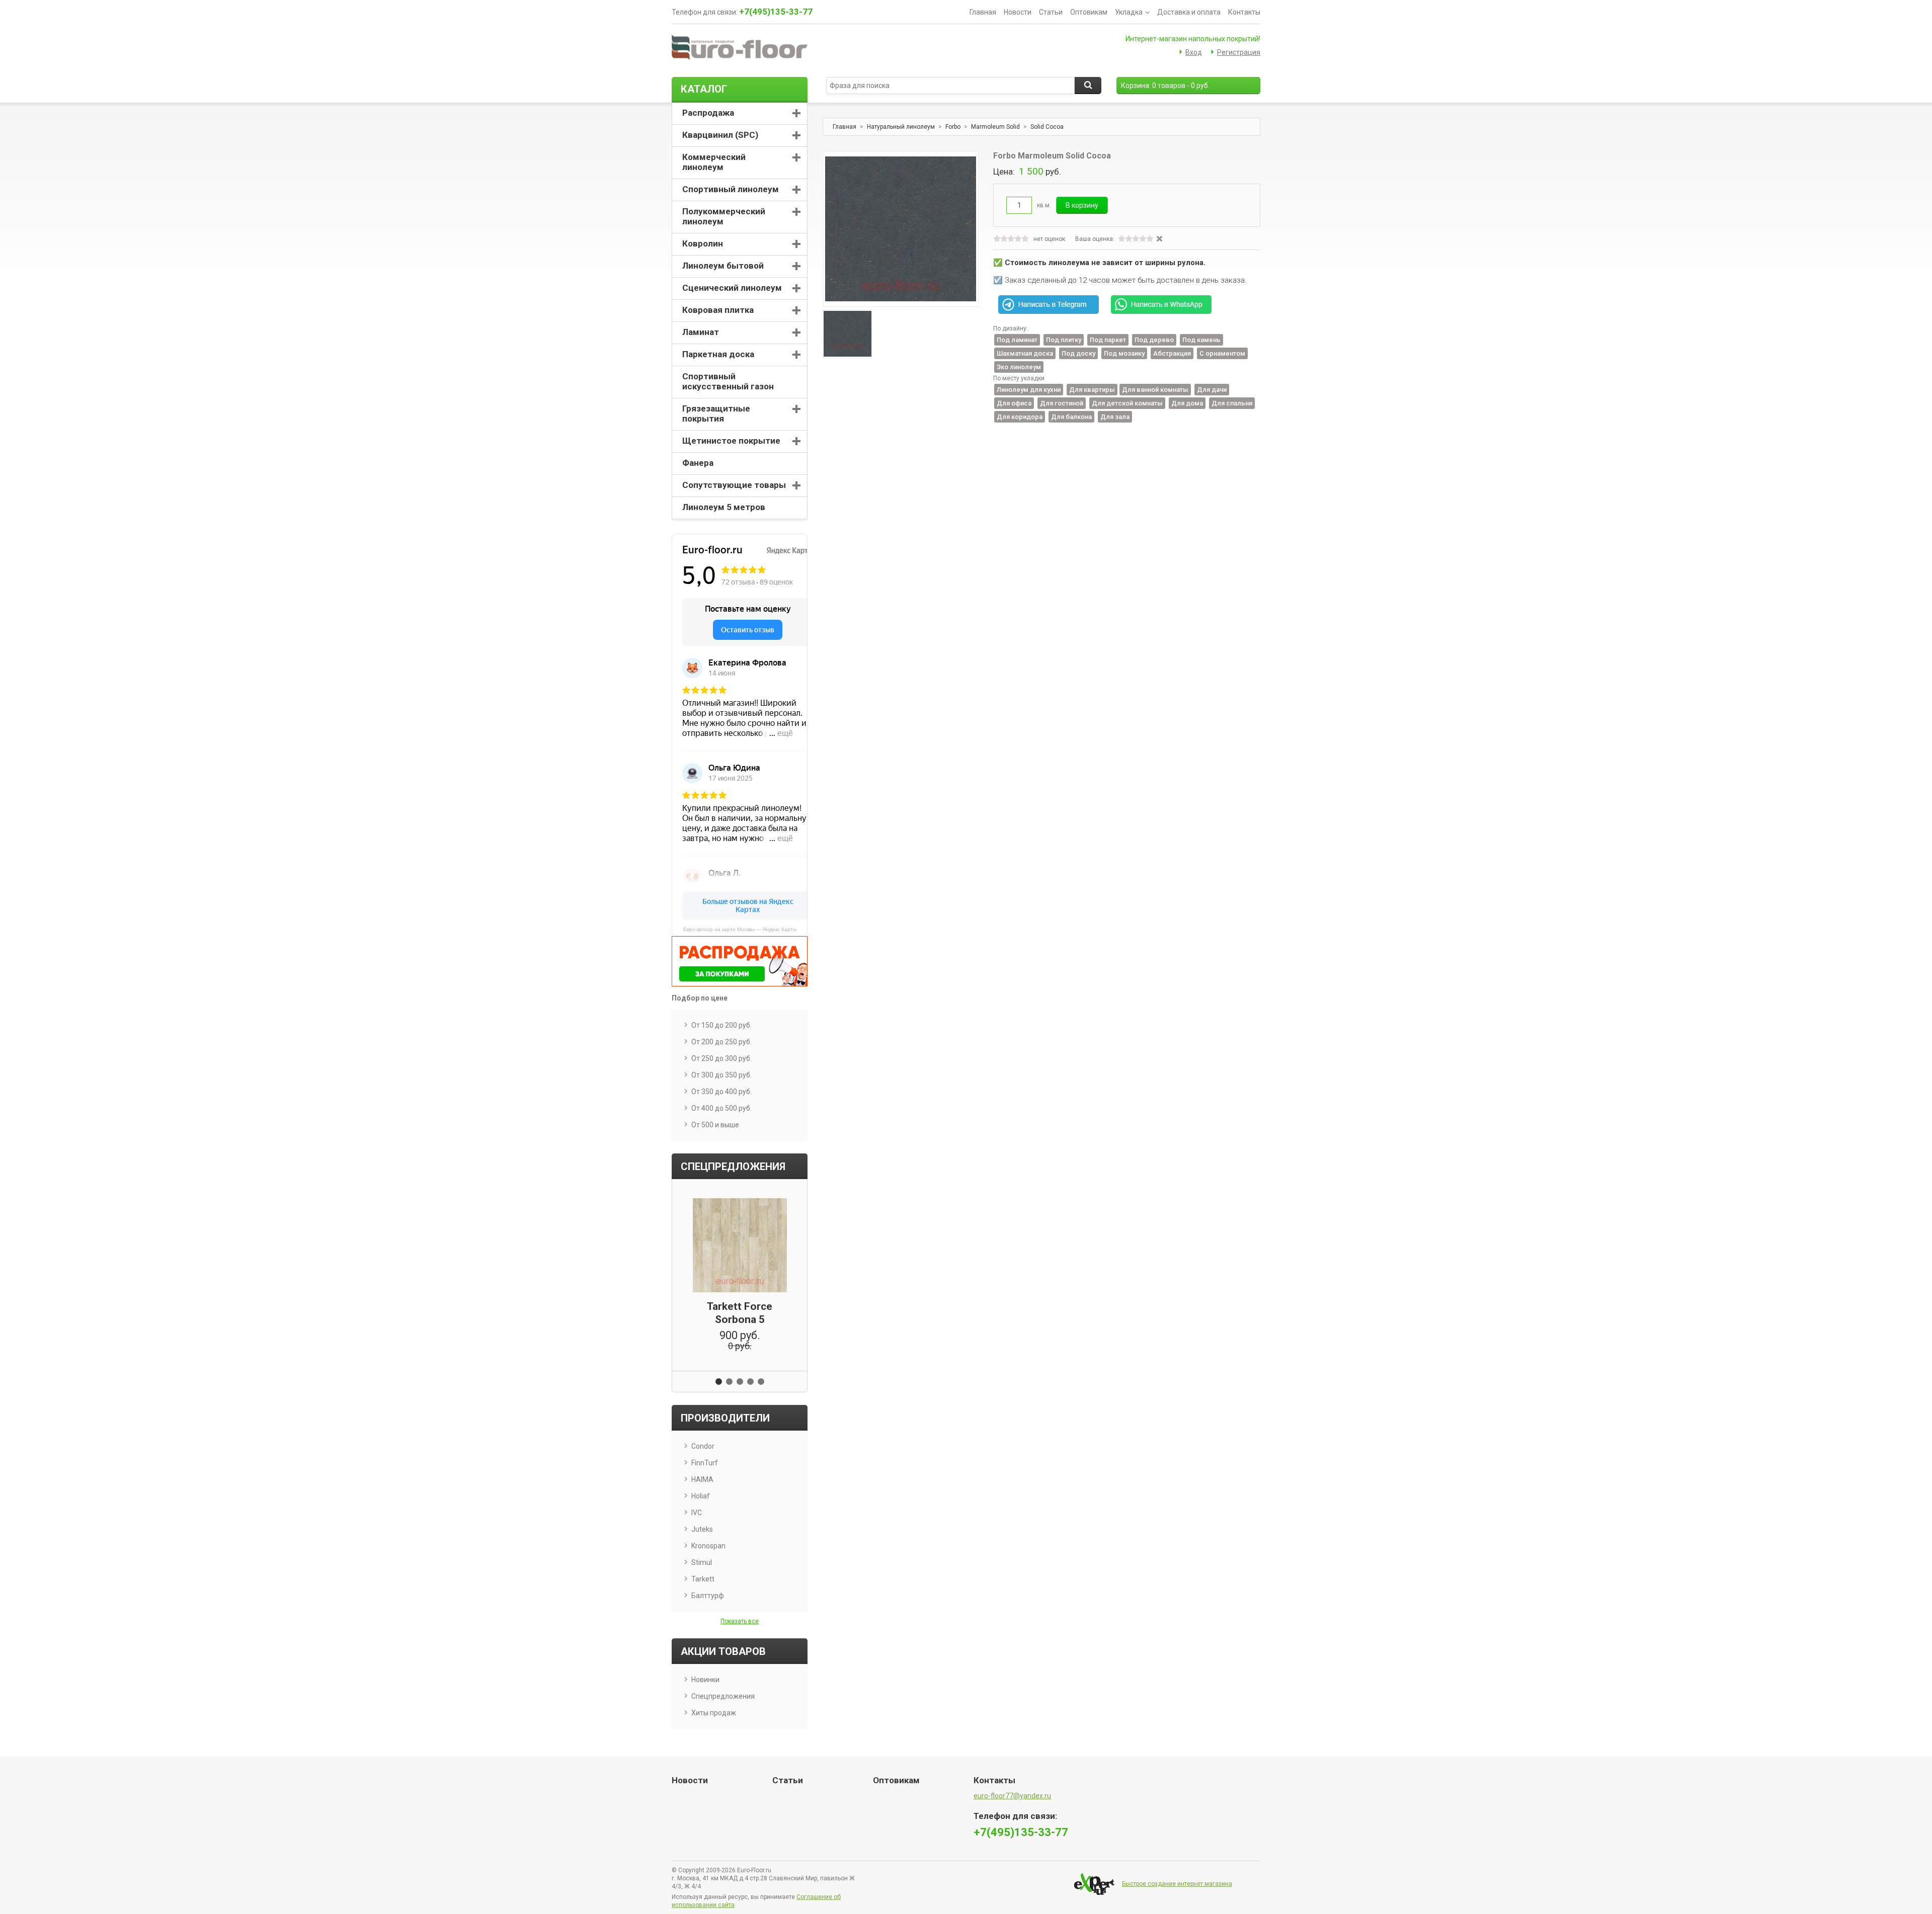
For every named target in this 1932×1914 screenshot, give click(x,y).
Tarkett (703, 1579)
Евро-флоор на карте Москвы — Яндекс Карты (740, 929)
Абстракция (1172, 353)
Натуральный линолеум (901, 127)
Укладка (1129, 12)
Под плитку (1064, 340)
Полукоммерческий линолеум (724, 216)
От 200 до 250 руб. (721, 1042)
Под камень (1201, 340)
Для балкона (1071, 417)
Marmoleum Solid (995, 127)
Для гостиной (1062, 403)
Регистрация (1239, 52)
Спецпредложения (723, 1696)
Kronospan (708, 1546)
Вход (1194, 52)
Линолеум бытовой (723, 266)
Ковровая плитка (718, 310)
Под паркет (1108, 340)
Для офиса (1014, 403)
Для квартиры (1092, 390)
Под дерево (1154, 340)
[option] (847, 334)
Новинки (705, 1680)
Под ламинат (1017, 340)
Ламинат (701, 332)
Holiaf (701, 1496)
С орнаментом (1222, 353)
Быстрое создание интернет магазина (1177, 1884)
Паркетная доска (718, 354)
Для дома (1187, 403)
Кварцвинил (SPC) (720, 135)
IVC (697, 1513)
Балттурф (708, 1596)
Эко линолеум (1019, 367)
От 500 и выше (715, 1125)
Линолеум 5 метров (724, 507)
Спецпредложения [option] (733, 1167)
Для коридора (1020, 417)
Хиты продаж (714, 1713)
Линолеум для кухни (1029, 390)
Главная (983, 12)
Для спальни (1232, 403)
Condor (703, 1446)
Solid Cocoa (1047, 127)
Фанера (698, 463)
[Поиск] (1088, 86)
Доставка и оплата (1189, 12)
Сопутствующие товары (734, 485)
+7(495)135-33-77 (776, 12)
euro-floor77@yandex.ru (1012, 1796)
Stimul (702, 1562)
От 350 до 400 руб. (721, 1092)
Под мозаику (1124, 353)
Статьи (1051, 12)
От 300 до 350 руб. (721, 1075)
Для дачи (1212, 390)
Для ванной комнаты (1155, 390)
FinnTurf (705, 1463)
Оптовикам (1089, 12)
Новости (1018, 12)
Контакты (1244, 12)
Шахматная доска (1025, 353)
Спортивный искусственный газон (728, 381)
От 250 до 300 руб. (721, 1058)
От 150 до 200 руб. (721, 1025)
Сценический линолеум (732, 288)
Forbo (953, 127)
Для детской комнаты (1127, 403)
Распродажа (708, 113)
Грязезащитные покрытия (716, 413)
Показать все (740, 1621)
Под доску (1078, 353)
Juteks (702, 1529)
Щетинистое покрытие (731, 441)
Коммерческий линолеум (714, 162)
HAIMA (702, 1479)
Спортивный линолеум (731, 189)
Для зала (1115, 417)
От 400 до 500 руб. (721, 1108)
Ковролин (703, 243)
